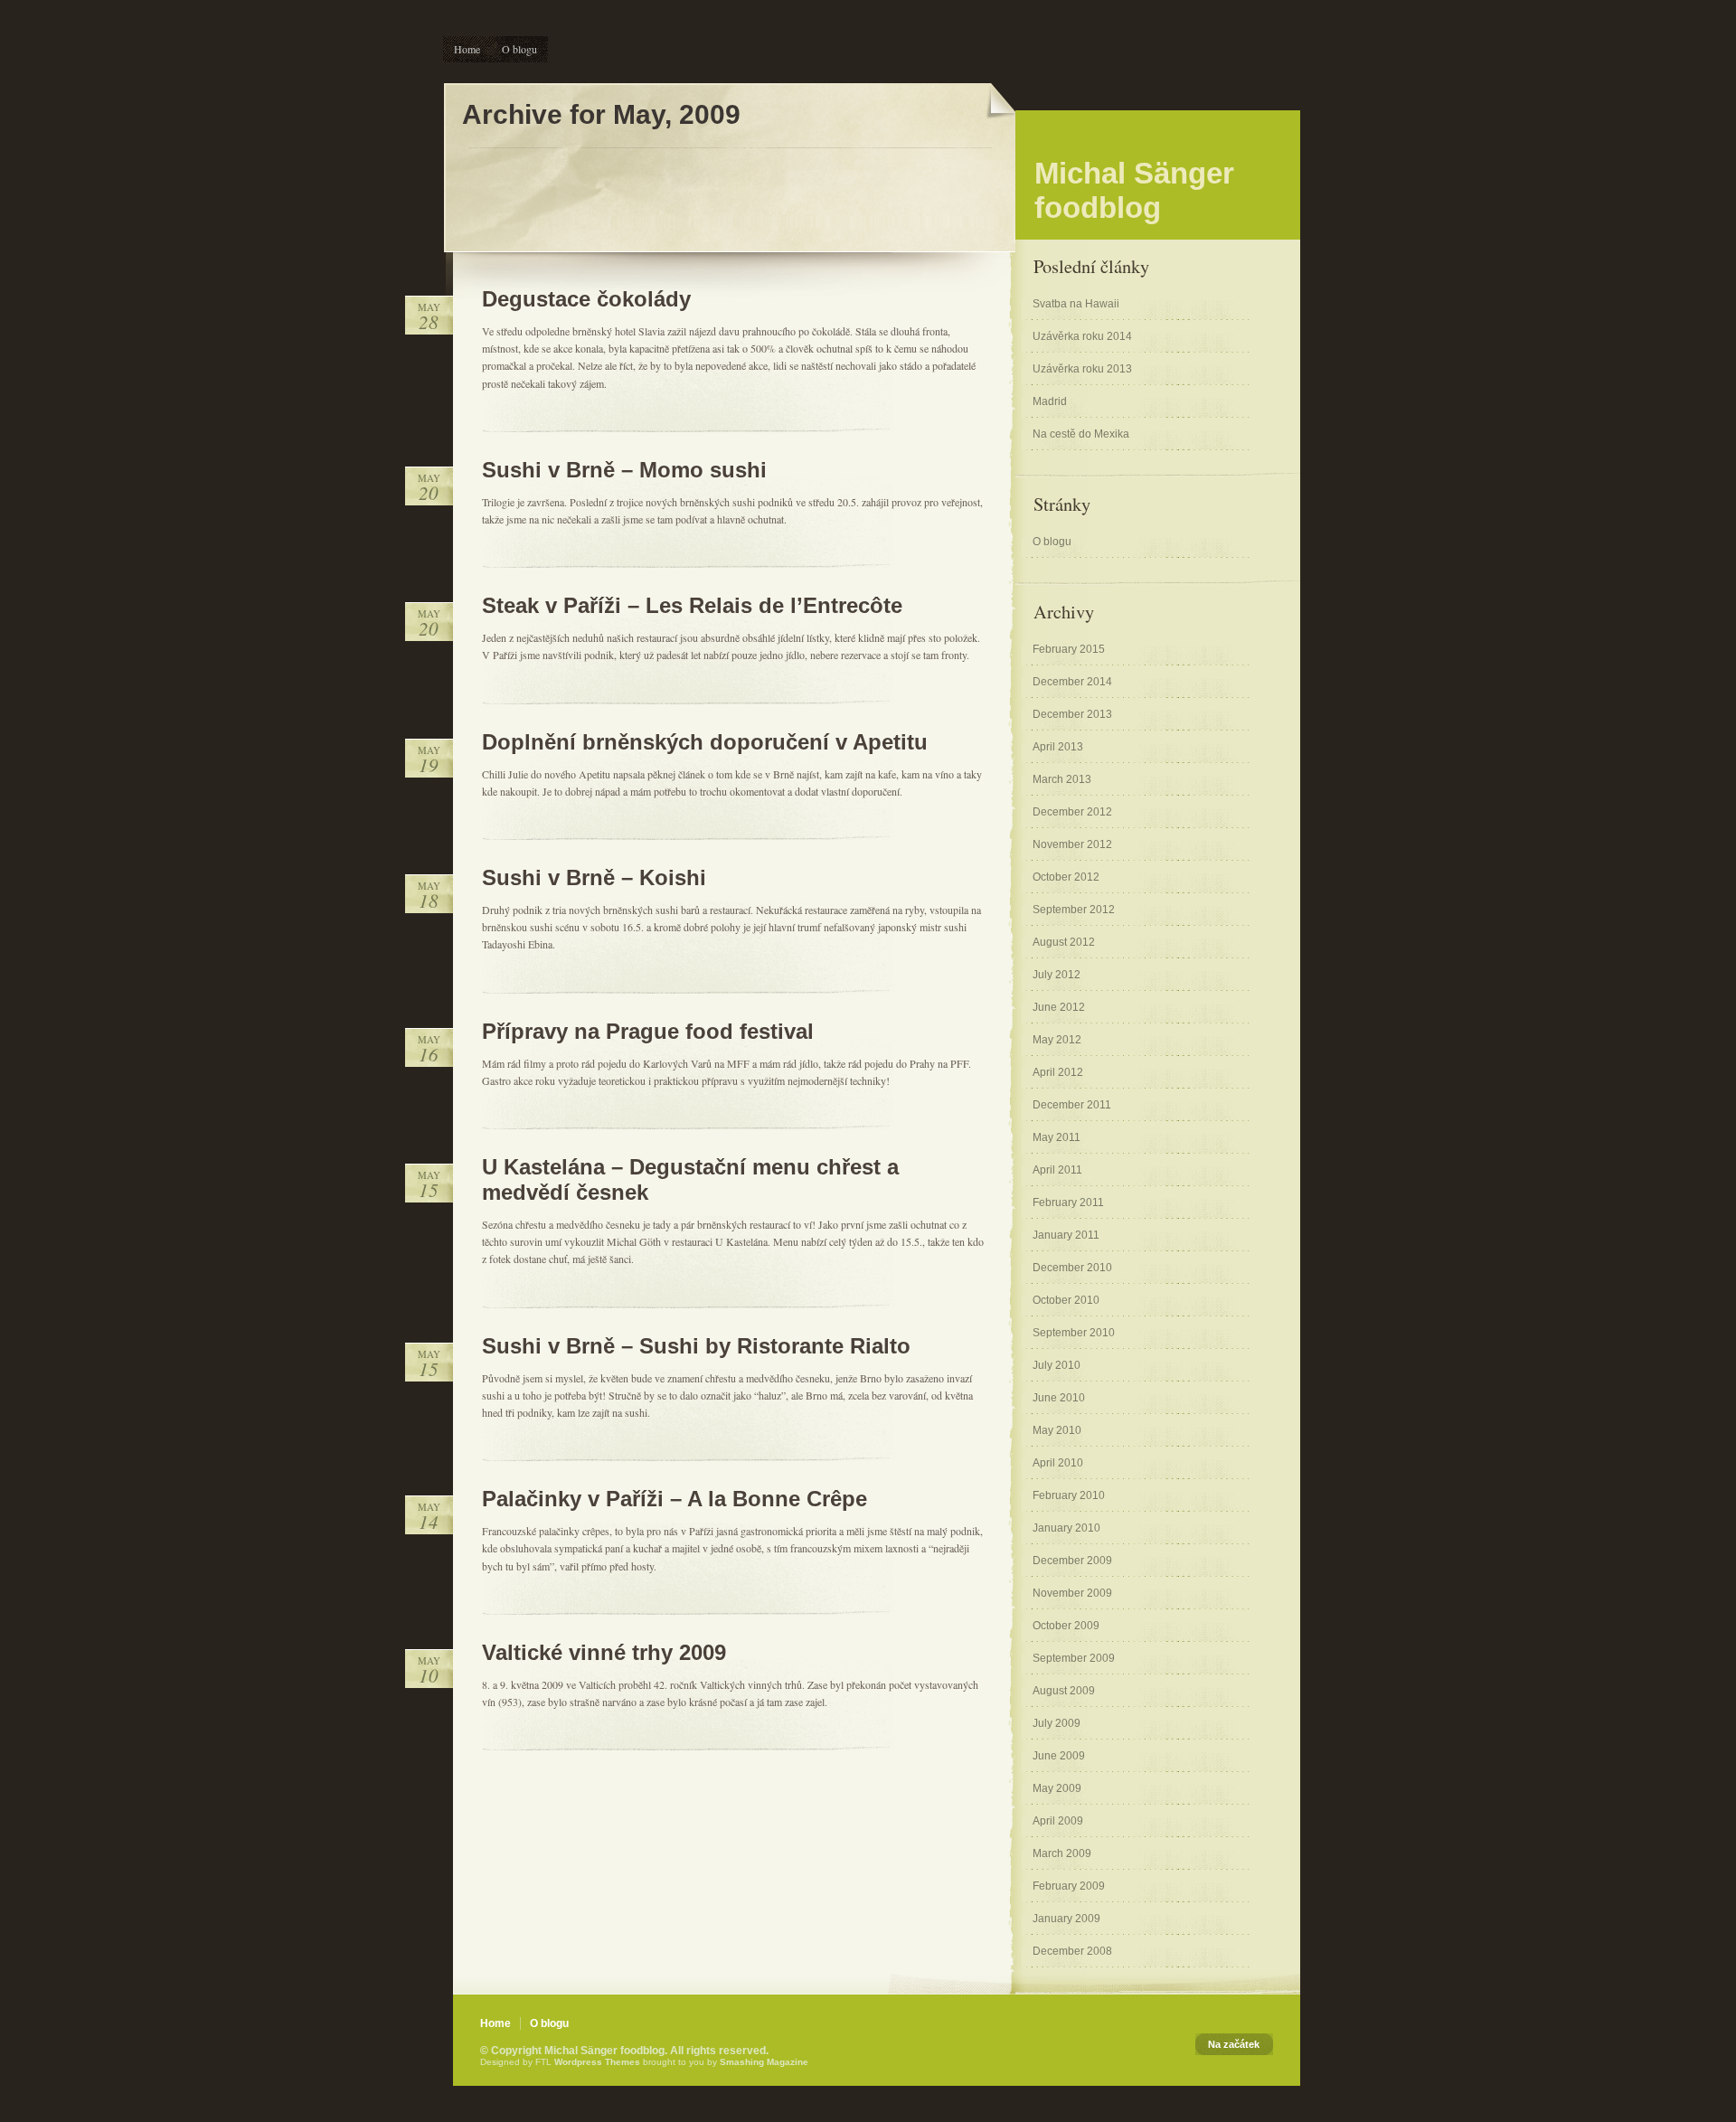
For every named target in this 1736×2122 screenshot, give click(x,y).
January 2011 (1066, 1235)
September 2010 (1074, 1333)
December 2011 (1072, 1105)
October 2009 (1066, 1626)
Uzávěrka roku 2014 (1082, 336)
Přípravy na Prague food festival (648, 1031)
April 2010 (1058, 1463)
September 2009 (1074, 1658)
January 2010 (1066, 1528)
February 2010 (1069, 1495)
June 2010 (1059, 1398)
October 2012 (1066, 877)
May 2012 (1057, 1040)
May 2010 (1057, 1430)
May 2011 (1057, 1137)
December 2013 (1072, 714)
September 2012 (1074, 910)
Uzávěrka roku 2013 (1082, 369)
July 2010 (1057, 1365)
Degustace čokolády (586, 299)
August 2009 (1064, 1691)
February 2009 (1069, 1886)
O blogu (519, 49)
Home (467, 49)
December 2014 (1072, 682)
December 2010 (1072, 1268)
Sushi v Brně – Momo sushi (624, 470)
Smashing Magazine (764, 2062)
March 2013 (1062, 779)
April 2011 (1057, 1170)
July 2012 (1057, 975)
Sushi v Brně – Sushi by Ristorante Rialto (696, 1346)
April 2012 (1058, 1072)
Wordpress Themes (597, 2062)
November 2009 (1072, 1593)
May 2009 (1057, 1788)
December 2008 (1072, 1951)
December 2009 (1072, 1561)
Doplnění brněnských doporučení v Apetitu (705, 742)
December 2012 (1072, 812)
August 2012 (1064, 942)
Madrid (1050, 401)
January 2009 (1066, 1919)
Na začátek (1234, 2044)
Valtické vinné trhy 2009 (604, 1652)
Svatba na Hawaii (1076, 304)
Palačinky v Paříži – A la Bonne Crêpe (675, 1499)
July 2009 (1057, 1723)
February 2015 (1069, 649)
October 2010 (1066, 1300)
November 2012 (1072, 844)
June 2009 (1059, 1756)
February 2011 (1068, 1202)
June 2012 (1059, 1007)
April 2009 (1058, 1821)
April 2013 (1058, 747)
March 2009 (1062, 1853)
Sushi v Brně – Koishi (594, 877)
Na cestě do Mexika (1081, 434)
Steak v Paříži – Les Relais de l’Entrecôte (692, 605)
